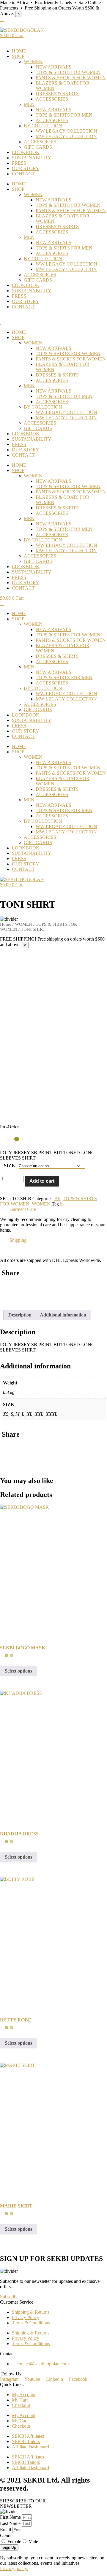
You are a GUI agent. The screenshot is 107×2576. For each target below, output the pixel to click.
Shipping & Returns (31, 2312)
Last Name (11, 2523)
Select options (18, 1671)
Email (6, 2530)
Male (33, 2541)
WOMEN (33, 62)
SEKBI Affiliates (28, 2436)
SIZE (9, 1166)
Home (6, 924)
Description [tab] (20, 1315)
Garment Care (23, 1209)
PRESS (19, 163)
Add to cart (42, 1181)
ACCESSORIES (52, 99)
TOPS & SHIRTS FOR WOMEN (68, 72)
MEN (29, 104)
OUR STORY (26, 168)
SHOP (18, 56)
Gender (7, 2535)
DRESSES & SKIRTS (57, 94)
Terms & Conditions (31, 2323)
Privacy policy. (14, 2568)
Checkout (21, 2405)
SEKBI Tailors (26, 2441)
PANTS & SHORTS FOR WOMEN (71, 78)
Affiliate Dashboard (30, 2447)
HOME (19, 51)
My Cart (20, 2400)
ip (62, 1204)
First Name (11, 2517)
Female (14, 2541)
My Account (24, 2395)
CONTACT (23, 174)
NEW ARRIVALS (53, 67)
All (57, 1199)
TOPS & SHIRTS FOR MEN (64, 115)
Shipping (18, 1240)
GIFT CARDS (38, 147)
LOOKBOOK (26, 152)
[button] (53, 1209)
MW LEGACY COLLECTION (66, 136)
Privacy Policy (26, 2317)
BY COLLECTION (43, 126)
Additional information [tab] (63, 1315)
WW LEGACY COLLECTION (66, 131)
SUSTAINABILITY (32, 158)
